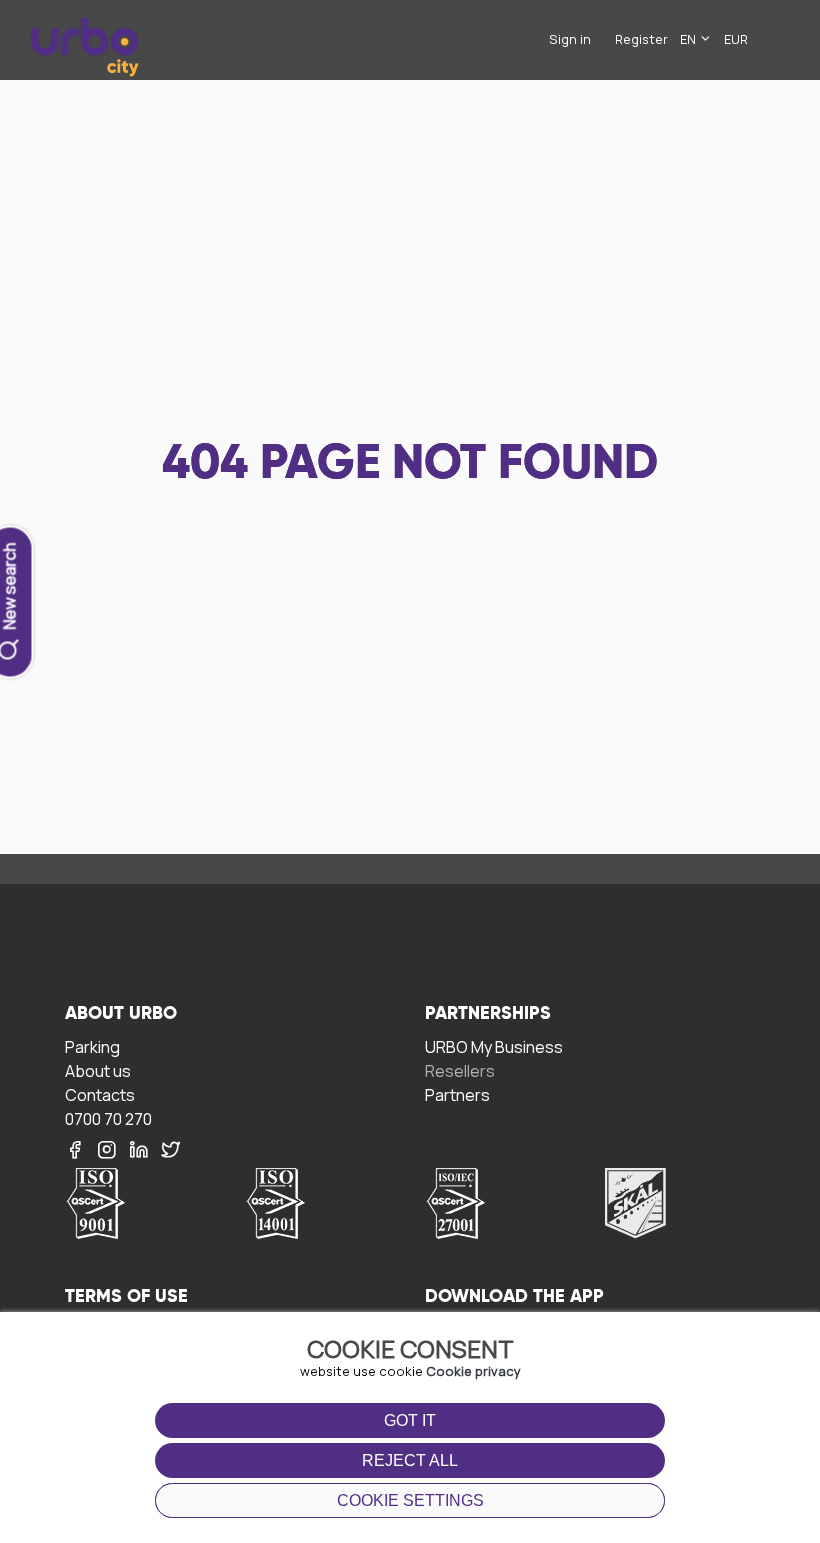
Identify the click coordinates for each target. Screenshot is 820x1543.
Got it (410, 1420)
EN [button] (689, 39)
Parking (92, 1046)
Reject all (410, 1460)
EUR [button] (736, 39)
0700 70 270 (108, 1118)
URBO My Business (494, 1046)
